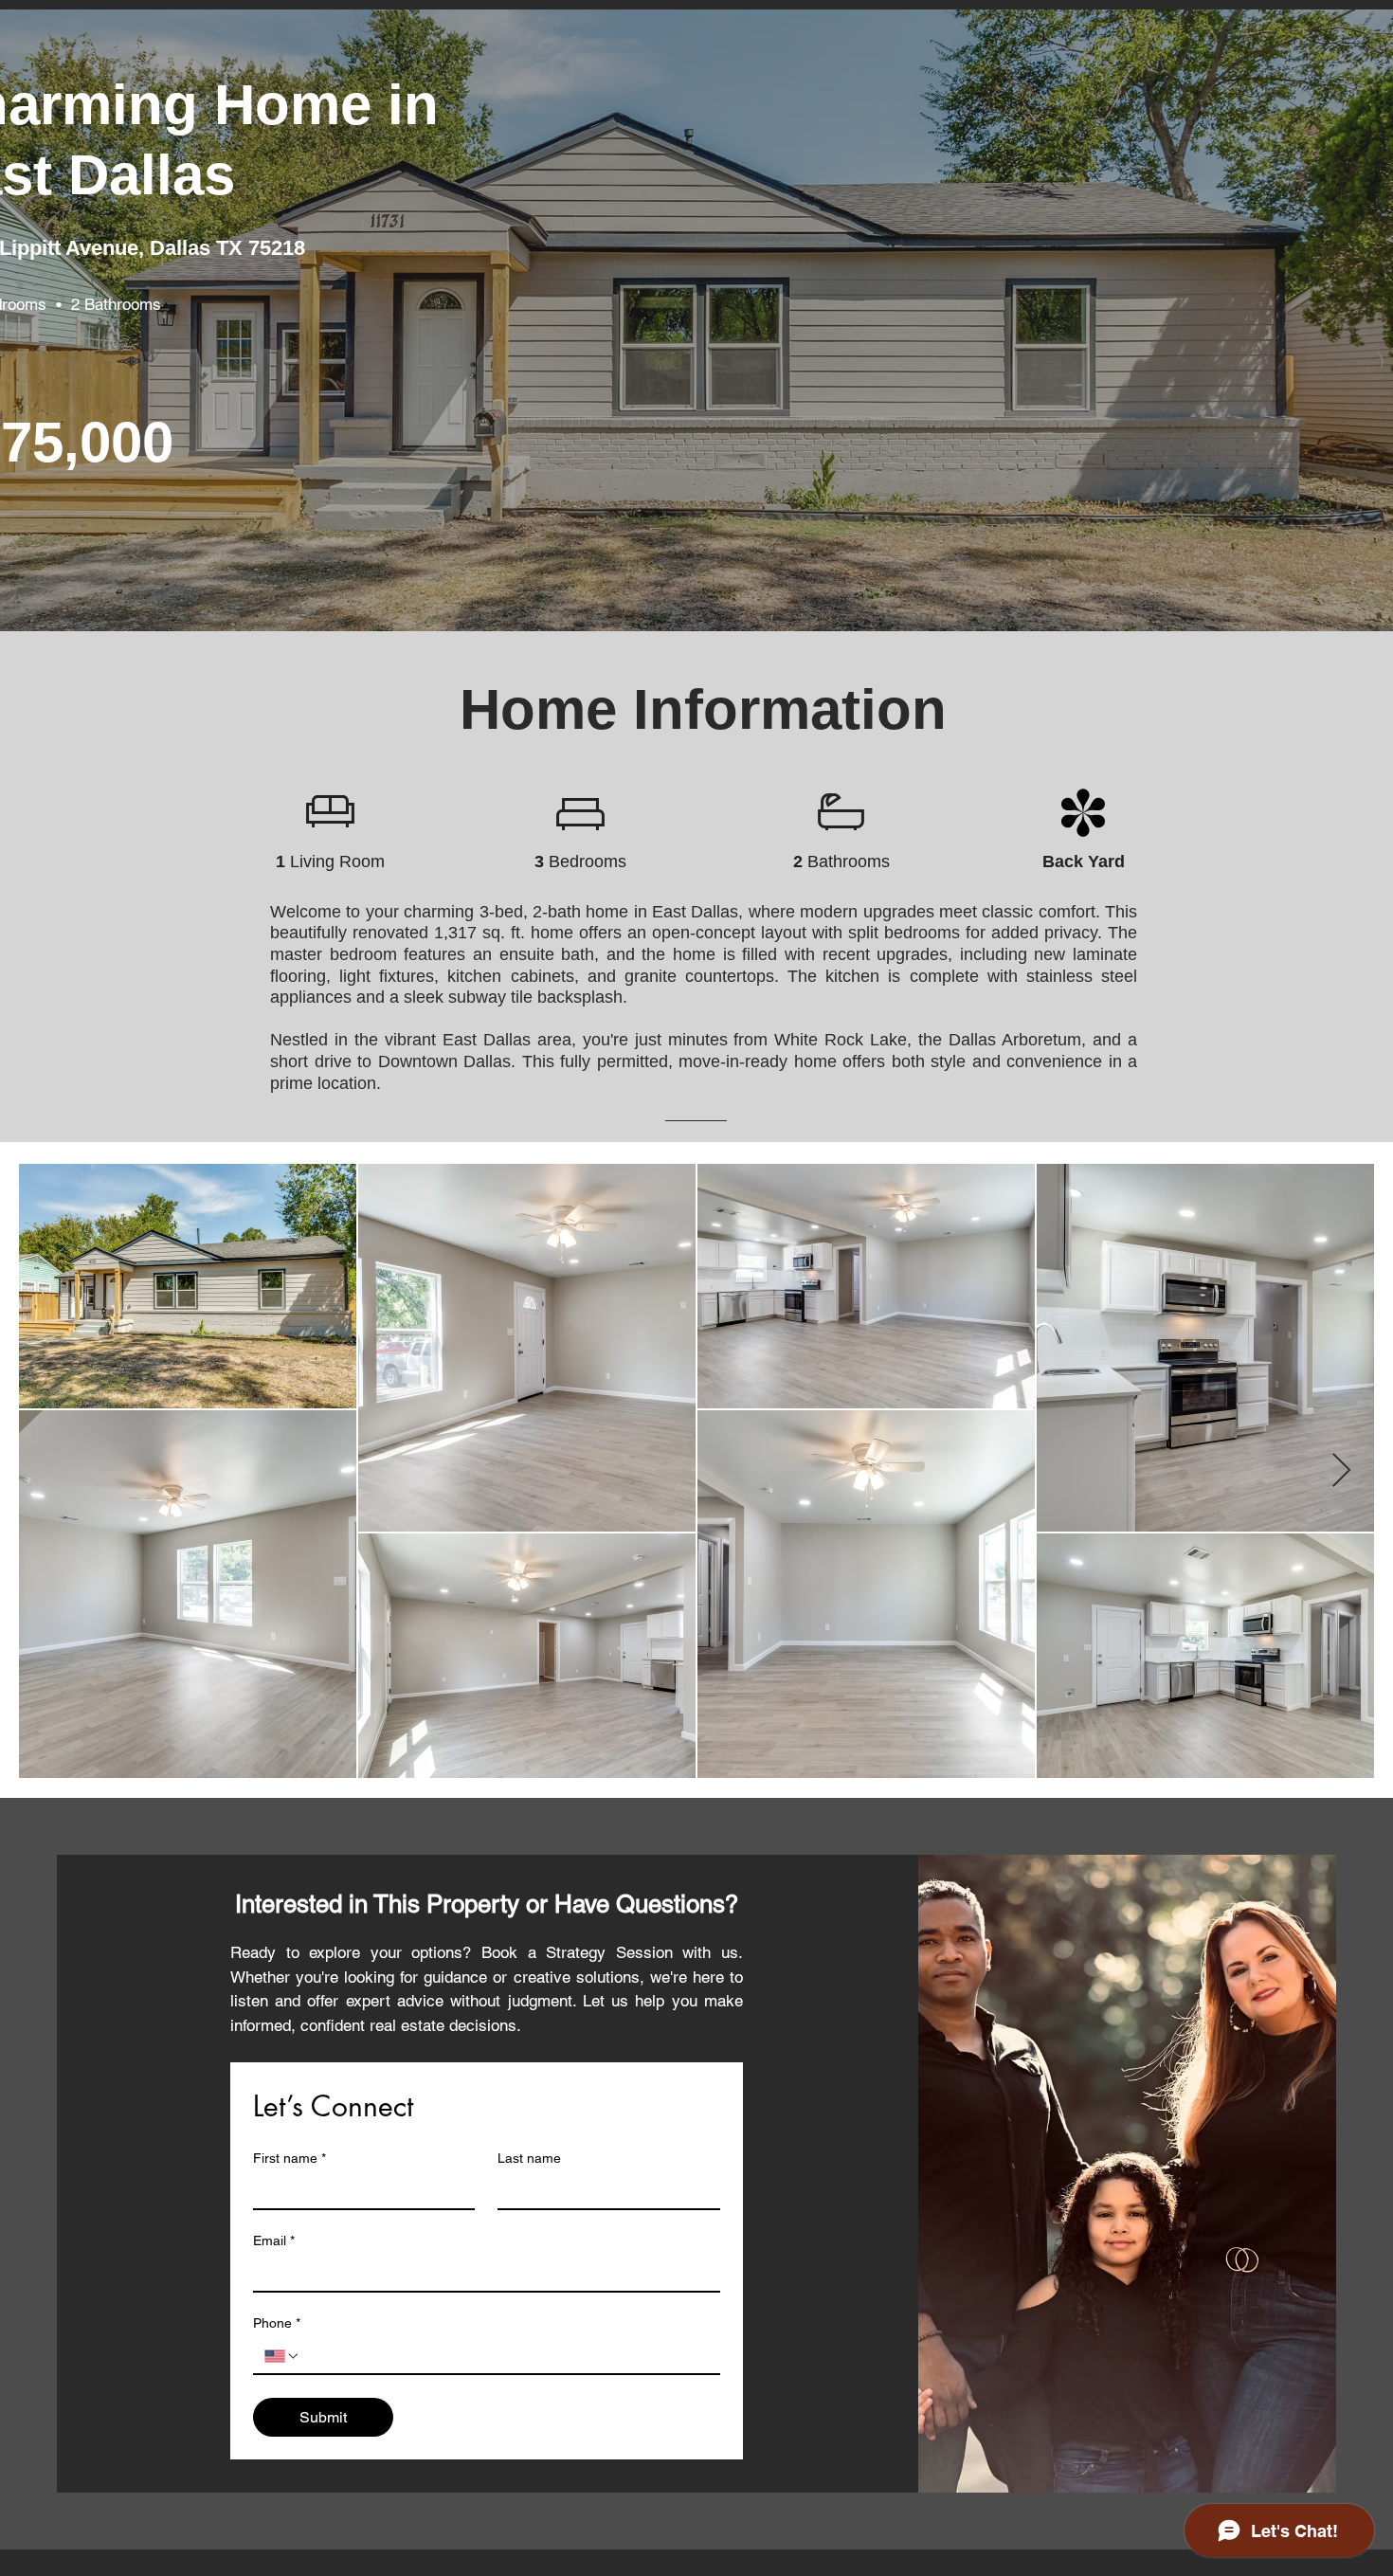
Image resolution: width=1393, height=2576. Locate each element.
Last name (529, 2158)
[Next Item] (1341, 1471)
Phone (277, 2323)
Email (274, 2240)
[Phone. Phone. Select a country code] (282, 2356)
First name (289, 2158)
